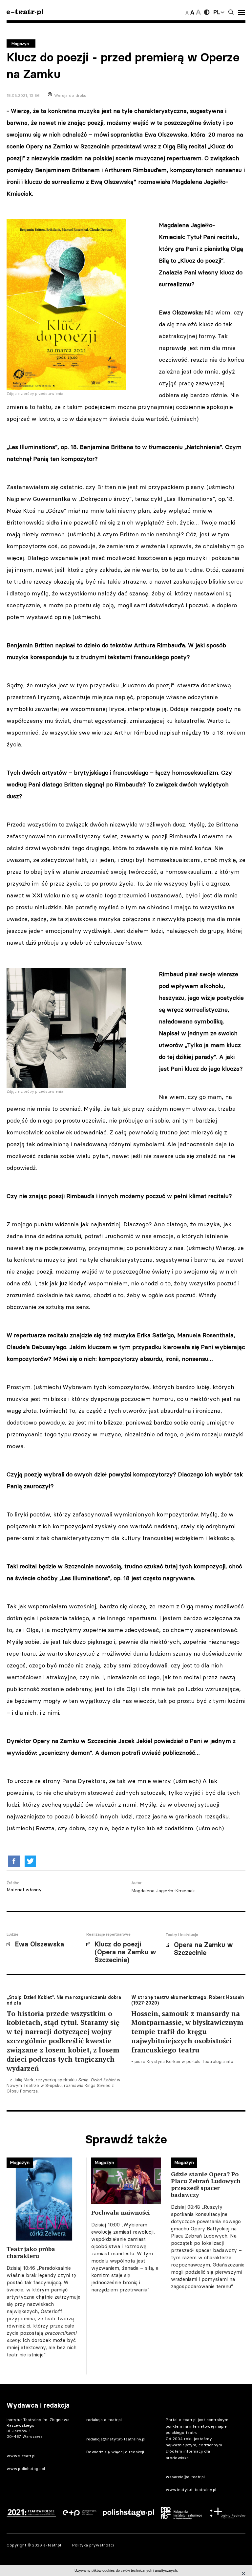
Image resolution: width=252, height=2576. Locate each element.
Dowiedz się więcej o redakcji (115, 2452)
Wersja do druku (70, 95)
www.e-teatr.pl (21, 2456)
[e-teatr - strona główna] (25, 12)
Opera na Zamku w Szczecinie (203, 1949)
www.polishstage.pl (26, 2469)
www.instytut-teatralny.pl (191, 2490)
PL (217, 12)
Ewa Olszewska (39, 1944)
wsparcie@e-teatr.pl (185, 2477)
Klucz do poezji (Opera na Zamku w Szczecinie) (125, 1952)
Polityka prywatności (93, 2545)
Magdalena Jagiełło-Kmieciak (163, 1891)
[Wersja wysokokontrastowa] (207, 12)
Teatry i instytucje (182, 1935)
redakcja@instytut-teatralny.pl (116, 2439)
